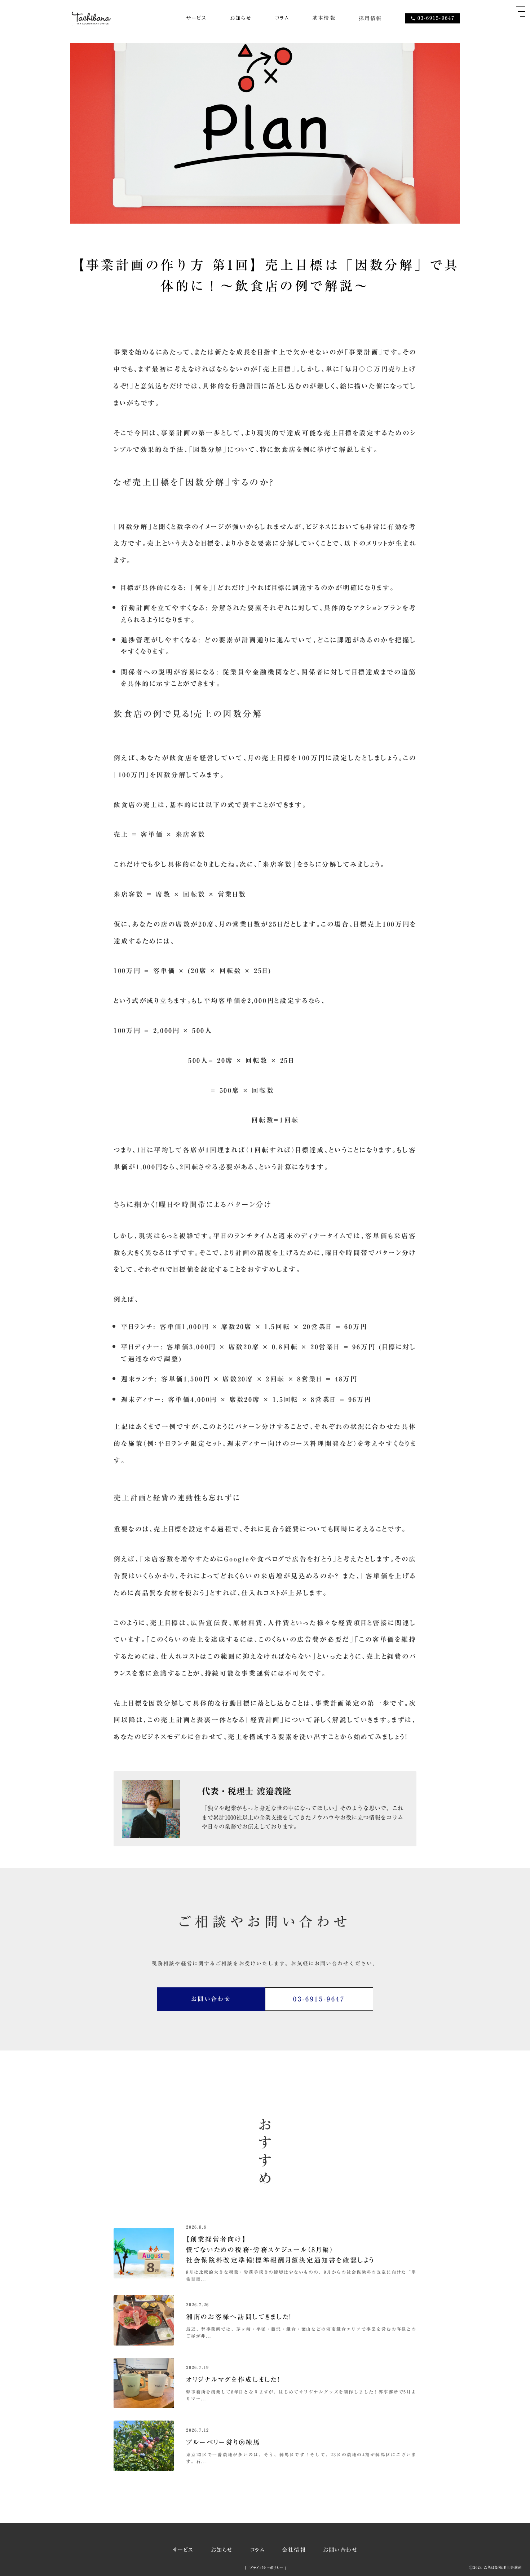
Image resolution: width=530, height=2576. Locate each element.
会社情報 (294, 2550)
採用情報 (370, 18)
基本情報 (324, 18)
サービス (196, 18)
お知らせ (241, 18)
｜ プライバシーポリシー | (265, 2568)
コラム (282, 18)
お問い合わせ (340, 2550)
